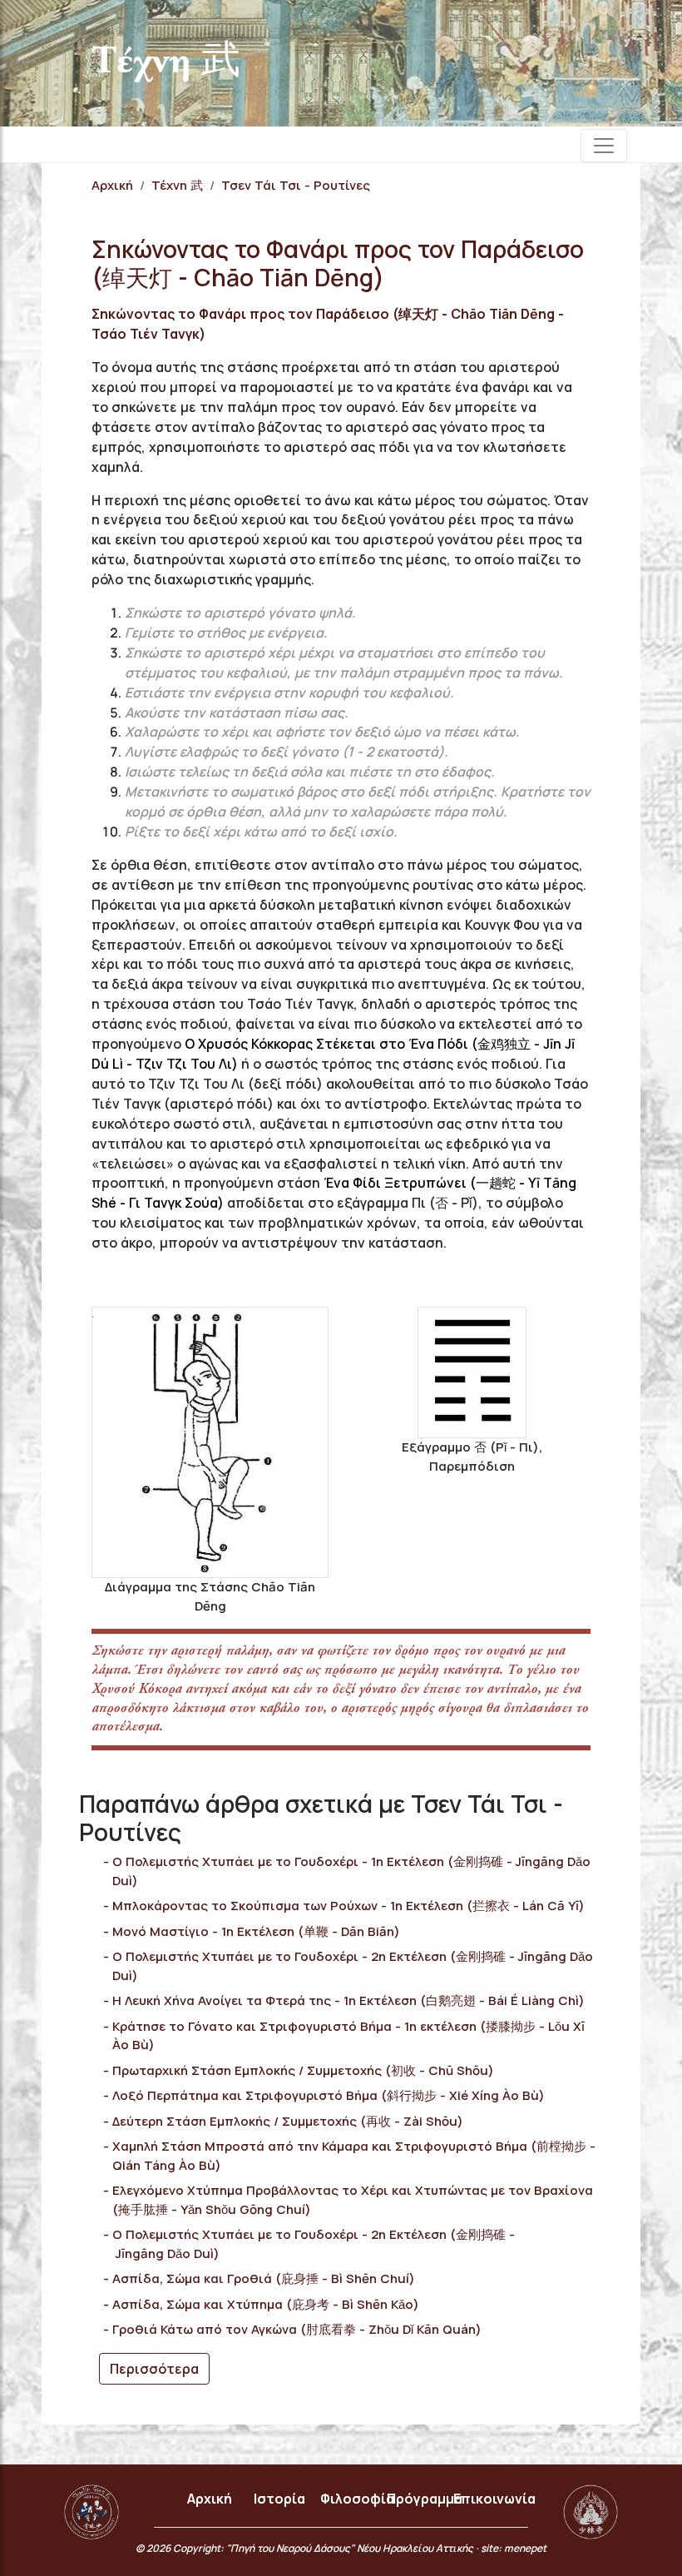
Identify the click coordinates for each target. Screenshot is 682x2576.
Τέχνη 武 (177, 185)
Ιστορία (279, 2499)
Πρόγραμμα (425, 2499)
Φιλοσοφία (357, 2499)
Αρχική (112, 185)
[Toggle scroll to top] (623, 2517)
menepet (525, 2548)
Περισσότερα (154, 2369)
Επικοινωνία (494, 2499)
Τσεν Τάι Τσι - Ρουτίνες (296, 185)
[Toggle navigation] (604, 146)
